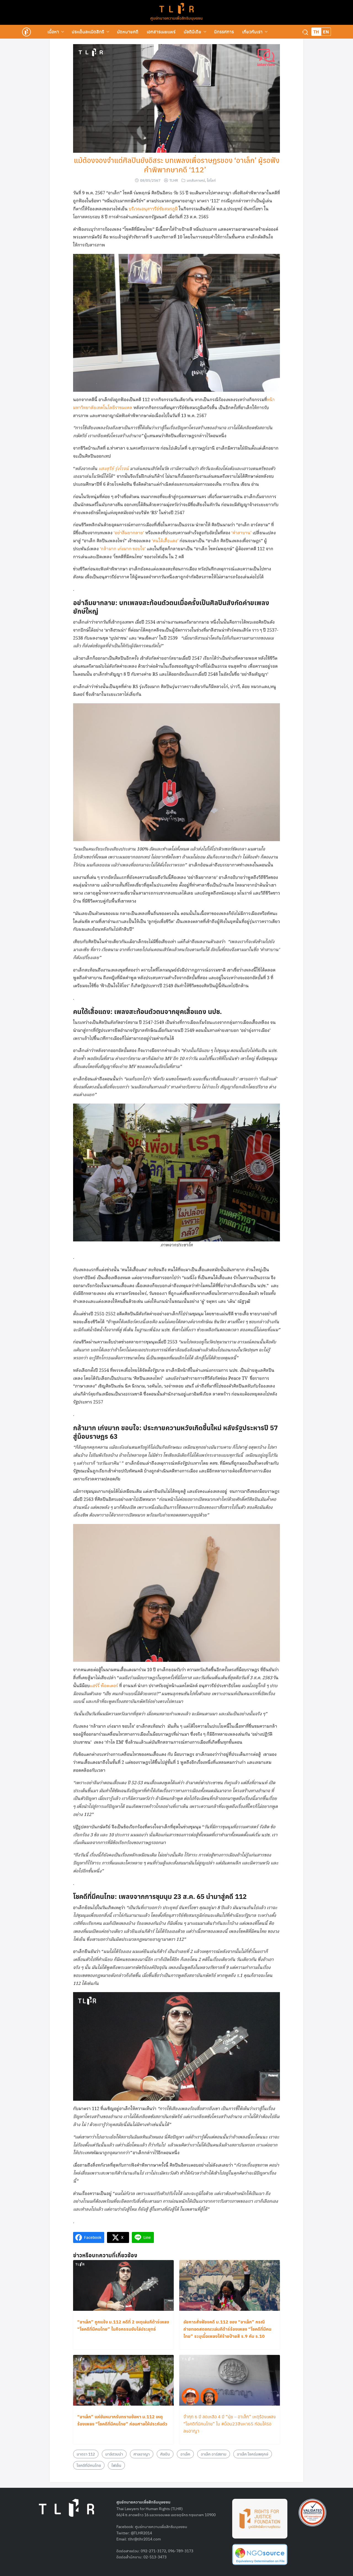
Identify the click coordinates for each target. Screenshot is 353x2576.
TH (316, 32)
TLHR (174, 180)
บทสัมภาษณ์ (196, 180)
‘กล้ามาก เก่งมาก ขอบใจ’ (123, 549)
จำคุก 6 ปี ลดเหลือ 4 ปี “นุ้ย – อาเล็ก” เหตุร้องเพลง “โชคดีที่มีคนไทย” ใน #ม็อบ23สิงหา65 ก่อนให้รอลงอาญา (230, 2424)
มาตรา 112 (86, 2454)
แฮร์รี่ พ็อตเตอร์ (105, 1686)
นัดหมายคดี (128, 32)
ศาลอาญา (142, 2454)
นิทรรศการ (224, 32)
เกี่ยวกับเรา (252, 32)
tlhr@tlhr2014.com (144, 2539)
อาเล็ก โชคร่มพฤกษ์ (253, 2454)
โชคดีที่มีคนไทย (89, 2465)
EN (326, 32)
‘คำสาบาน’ (241, 533)
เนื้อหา (53, 32)
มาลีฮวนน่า (114, 2454)
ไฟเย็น (116, 2465)
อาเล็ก (185, 2454)
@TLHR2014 (141, 2533)
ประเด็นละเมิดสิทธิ (88, 32)
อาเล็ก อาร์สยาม (214, 2454)
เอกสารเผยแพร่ (161, 32)
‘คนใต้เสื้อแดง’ (165, 541)
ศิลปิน (165, 2454)
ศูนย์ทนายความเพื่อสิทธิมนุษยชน (176, 18)
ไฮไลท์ (211, 180)
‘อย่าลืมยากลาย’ (129, 533)
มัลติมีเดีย (192, 32)
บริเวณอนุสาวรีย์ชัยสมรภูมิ (154, 209)
